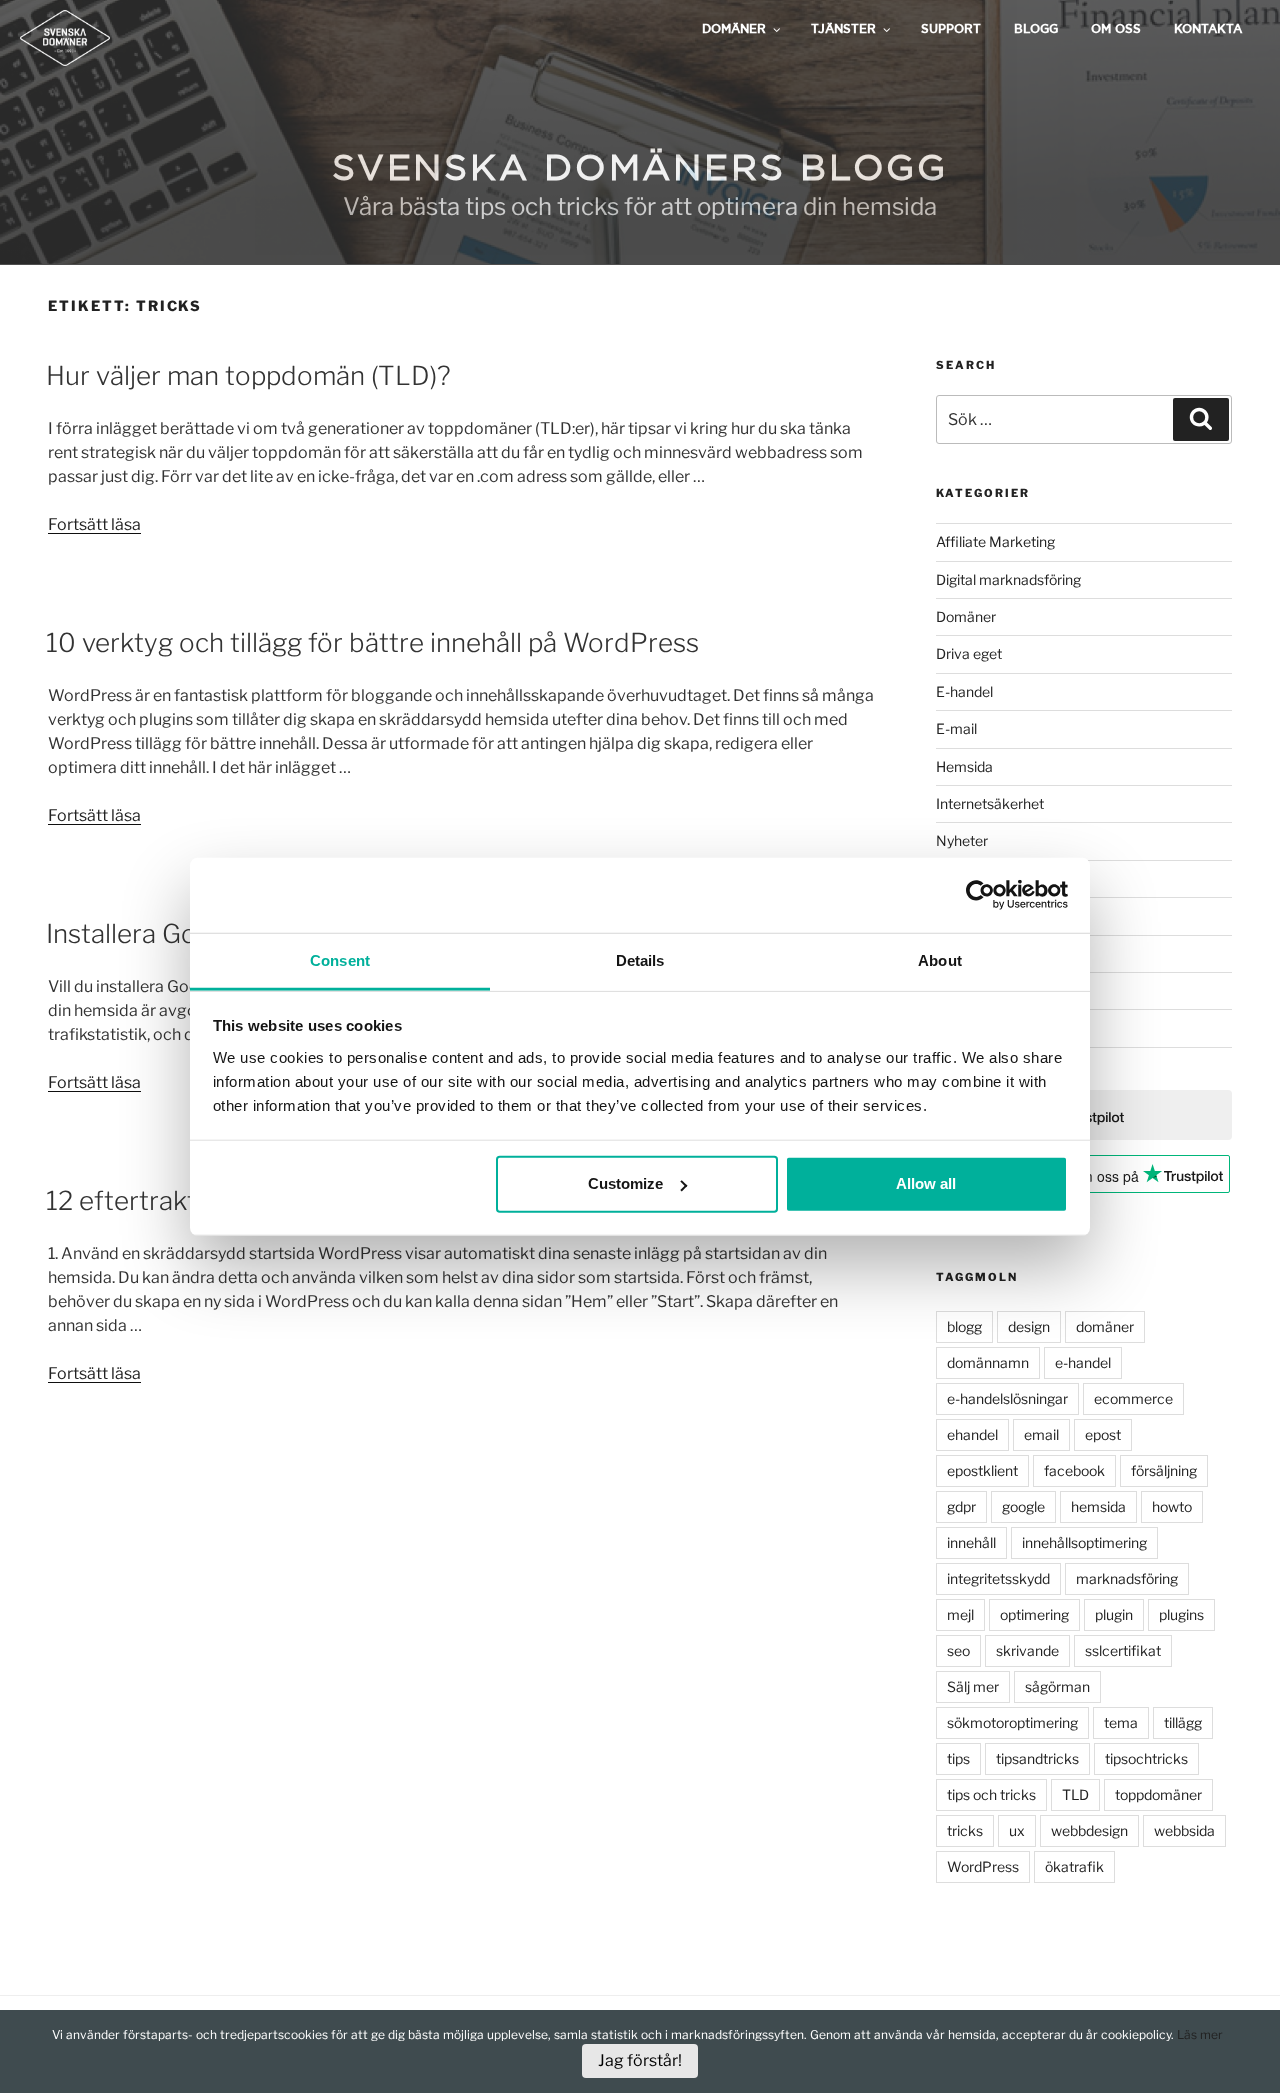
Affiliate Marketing (995, 541)
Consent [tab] (340, 959)
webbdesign (1089, 1830)
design (1029, 1326)
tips (958, 1758)
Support (951, 28)
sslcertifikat (1123, 1650)
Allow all (926, 1183)
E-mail (956, 728)
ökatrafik (1074, 1866)
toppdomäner (1158, 1794)
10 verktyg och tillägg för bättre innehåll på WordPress (372, 642)
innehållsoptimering (1084, 1542)
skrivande (1027, 1650)
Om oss (1116, 28)
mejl (960, 1614)
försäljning (1164, 1470)
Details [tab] (640, 959)
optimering (1034, 1614)
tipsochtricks (1146, 1758)
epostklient (982, 1470)
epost (1103, 1434)
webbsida (1184, 1830)
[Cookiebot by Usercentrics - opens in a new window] (980, 895)
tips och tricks (991, 1794)
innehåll (971, 1542)
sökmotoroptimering (1012, 1722)
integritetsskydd (998, 1578)
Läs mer (1200, 2034)
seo (958, 1650)
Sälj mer (973, 1686)
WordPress (983, 1866)
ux (1017, 1830)
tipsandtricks (1037, 1758)
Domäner (966, 616)
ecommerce (1133, 1398)
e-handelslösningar (1007, 1398)
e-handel (1083, 1362)
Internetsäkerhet (990, 803)
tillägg (1183, 1722)
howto (1172, 1506)
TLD (1075, 1794)
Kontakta (1208, 28)
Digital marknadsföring (1008, 579)
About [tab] (940, 959)
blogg (964, 1326)
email (1041, 1434)
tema (1121, 1722)
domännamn (988, 1362)
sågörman (1057, 1686)
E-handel (964, 691)
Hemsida (964, 766)
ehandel (972, 1434)
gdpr (961, 1506)
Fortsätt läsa (94, 524)
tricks (965, 1830)
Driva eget (969, 653)
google (1023, 1506)
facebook (1074, 1470)
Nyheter (962, 840)
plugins (1181, 1614)
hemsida (1098, 1506)
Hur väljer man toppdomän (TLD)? (248, 375)
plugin (1114, 1614)
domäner (1105, 1326)
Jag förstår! (640, 2060)
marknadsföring (1127, 1578)
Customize (625, 1183)
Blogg (1036, 28)
